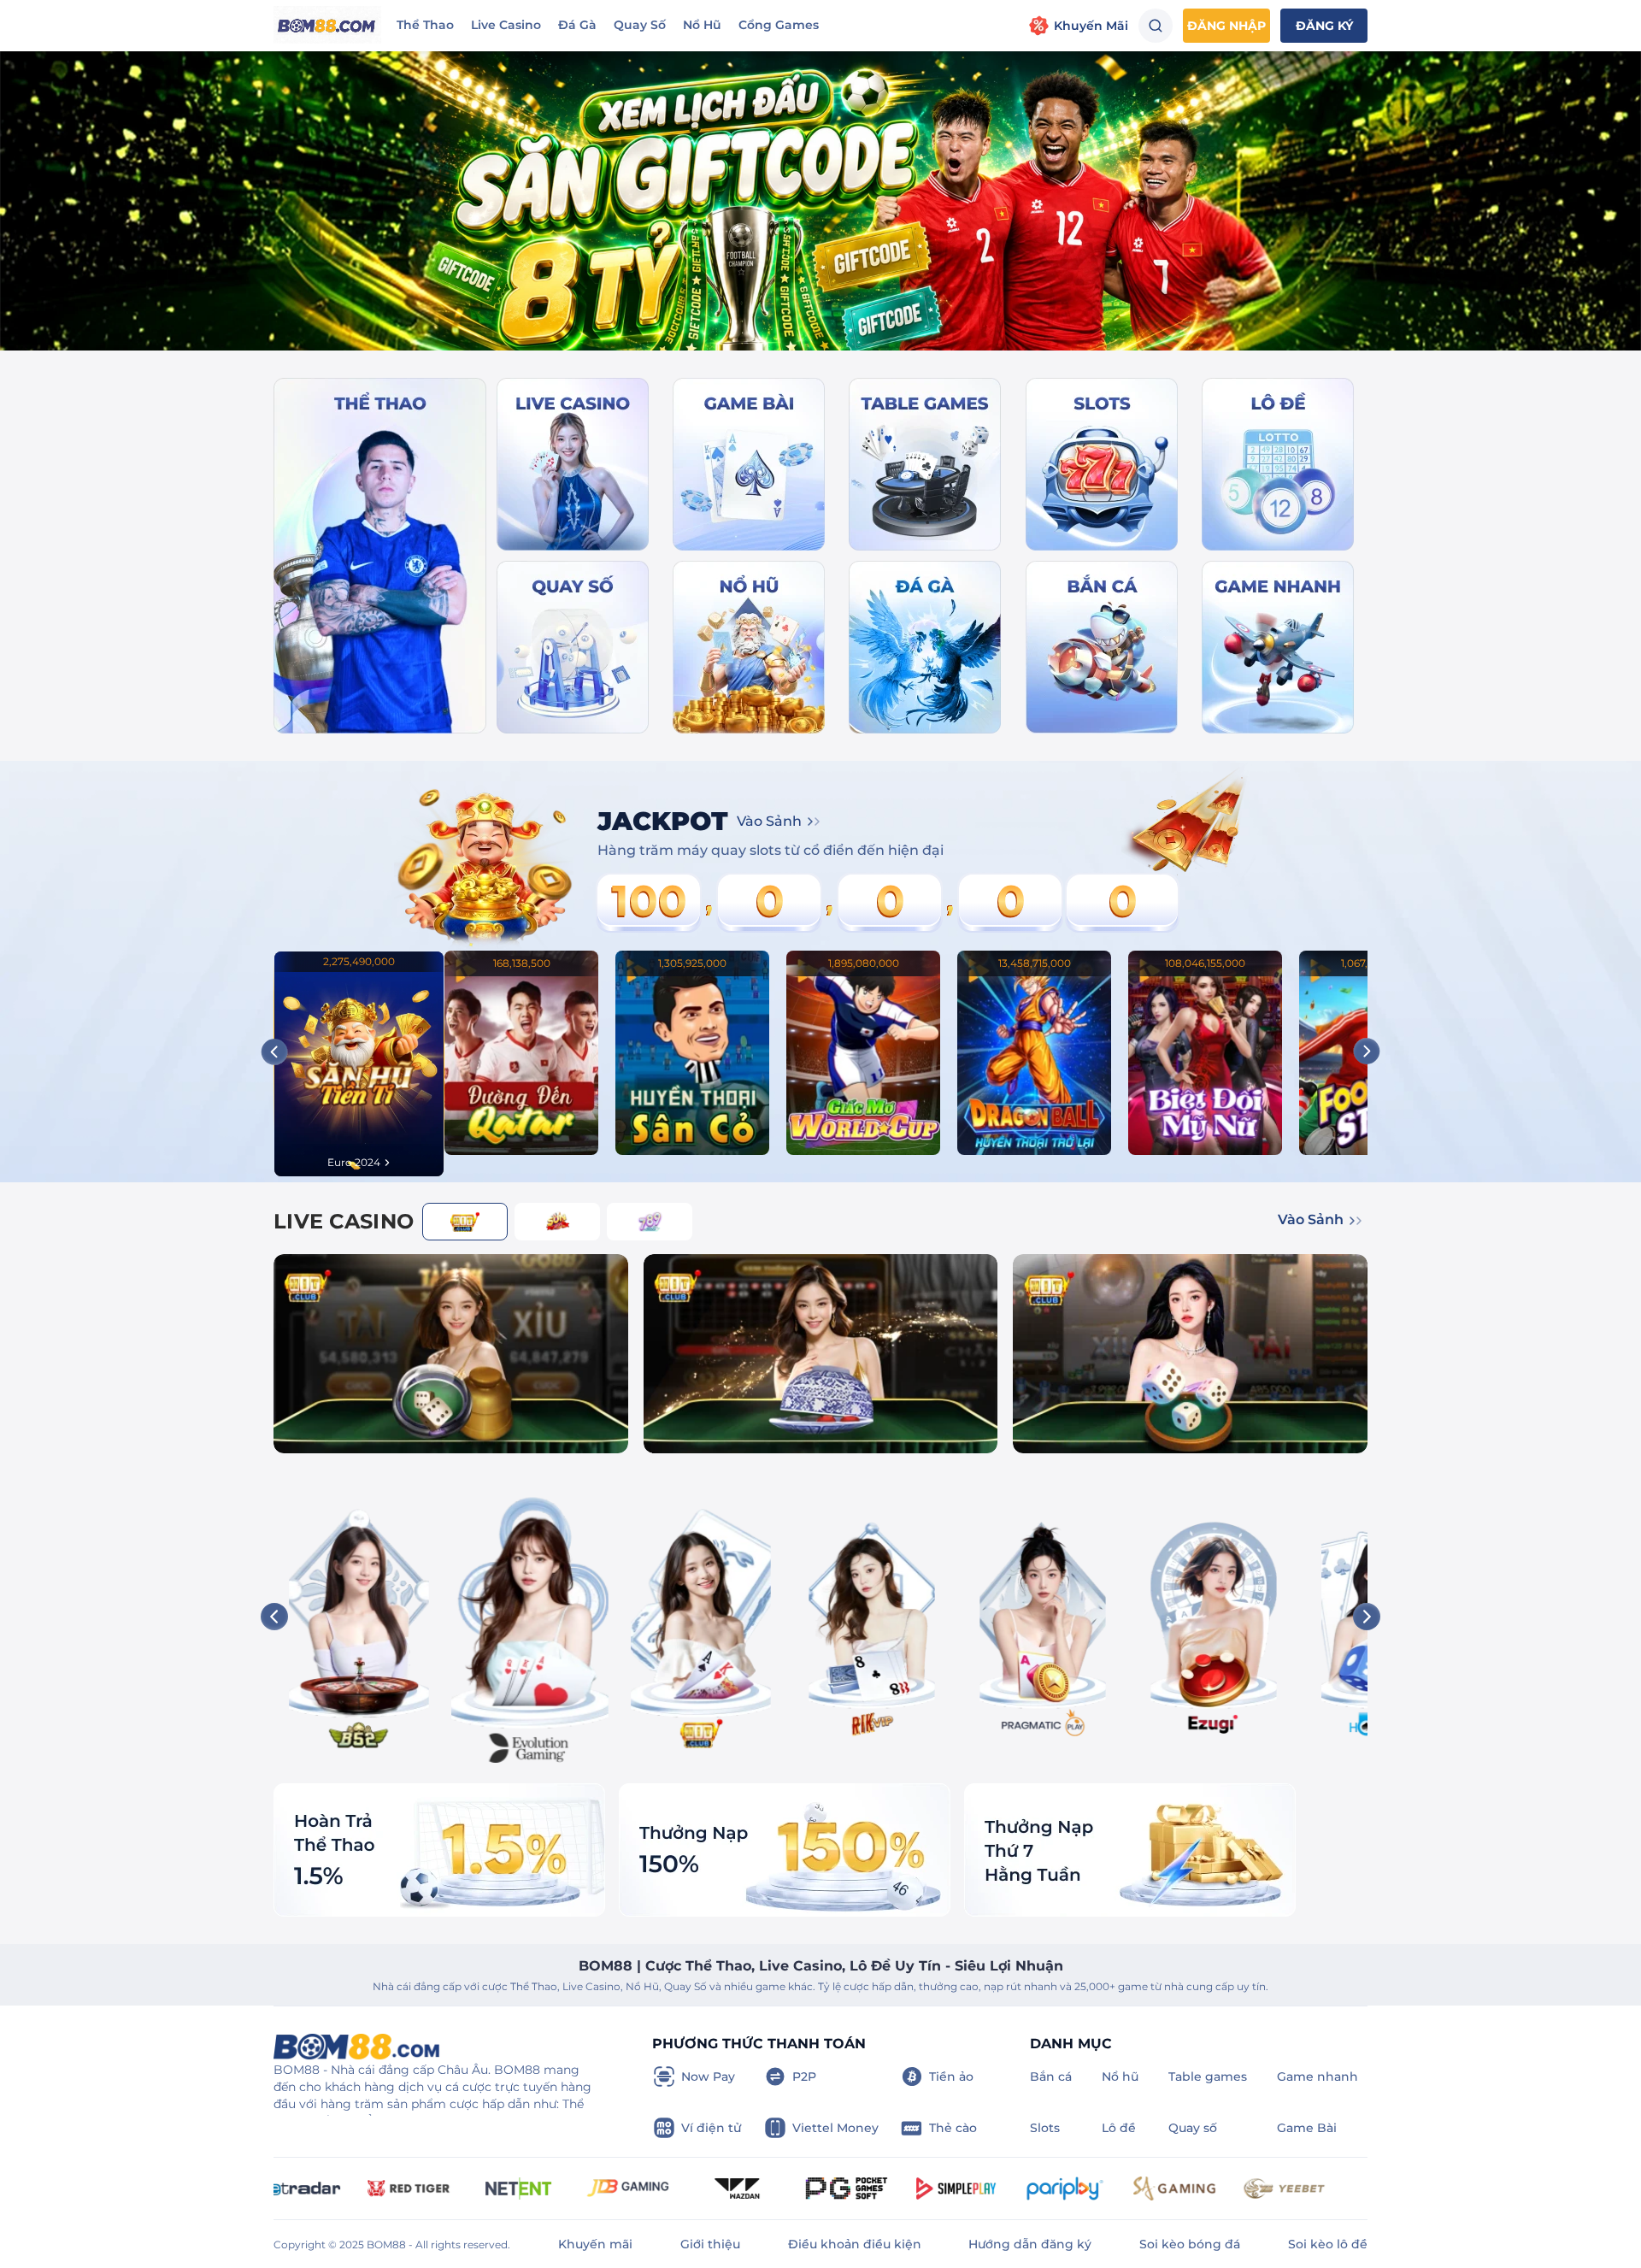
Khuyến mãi (595, 2244)
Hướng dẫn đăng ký (1030, 2244)
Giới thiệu (710, 2244)
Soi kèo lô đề (1328, 2244)
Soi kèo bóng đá (1190, 2244)
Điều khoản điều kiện (855, 2244)
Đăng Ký (1324, 26)
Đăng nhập (1226, 26)
